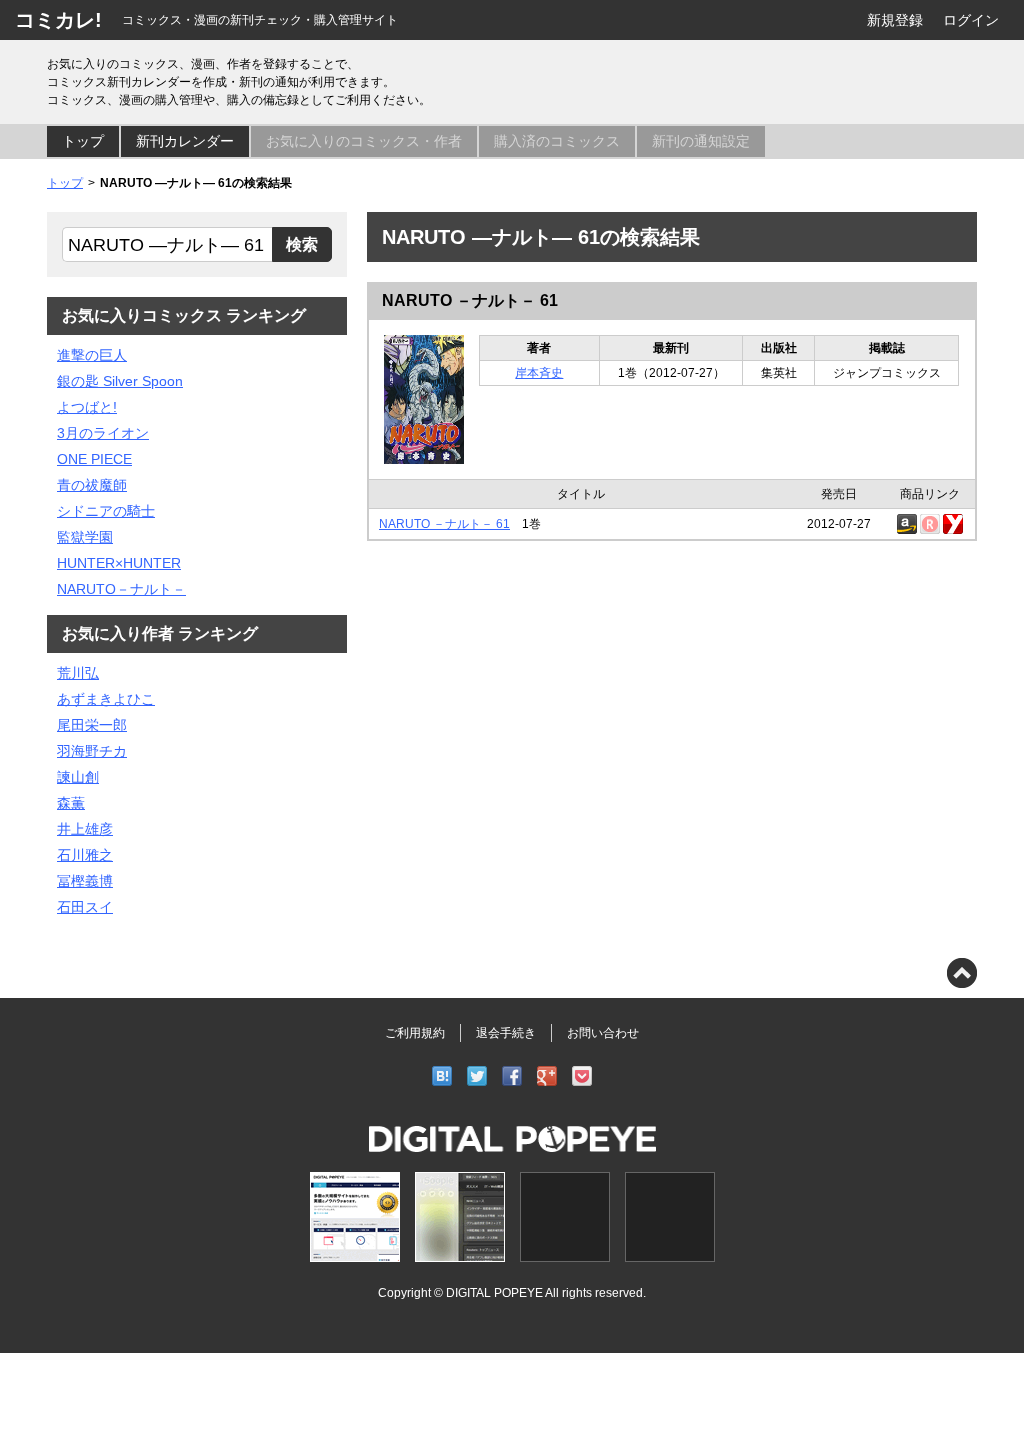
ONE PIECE (94, 459)
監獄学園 (85, 537)
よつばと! (87, 407)
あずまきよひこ (106, 699)
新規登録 (895, 20)
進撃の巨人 (92, 355)
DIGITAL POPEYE (494, 1292)
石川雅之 (85, 855)
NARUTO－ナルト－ (121, 589)
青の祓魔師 (92, 485)
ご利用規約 (415, 1033)
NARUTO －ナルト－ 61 (470, 300)
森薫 (71, 803)
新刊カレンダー (185, 141)
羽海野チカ (92, 751)
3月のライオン (103, 433)
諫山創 (78, 777)
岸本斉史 (539, 373)
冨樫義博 (85, 881)
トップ (83, 141)
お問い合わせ (603, 1033)
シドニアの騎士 (106, 511)
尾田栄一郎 (92, 725)
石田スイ (85, 907)
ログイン (971, 20)
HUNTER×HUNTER (119, 563)
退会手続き (506, 1033)
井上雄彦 (85, 829)
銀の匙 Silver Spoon (120, 381)
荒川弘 (78, 673)
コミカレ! (58, 20)
